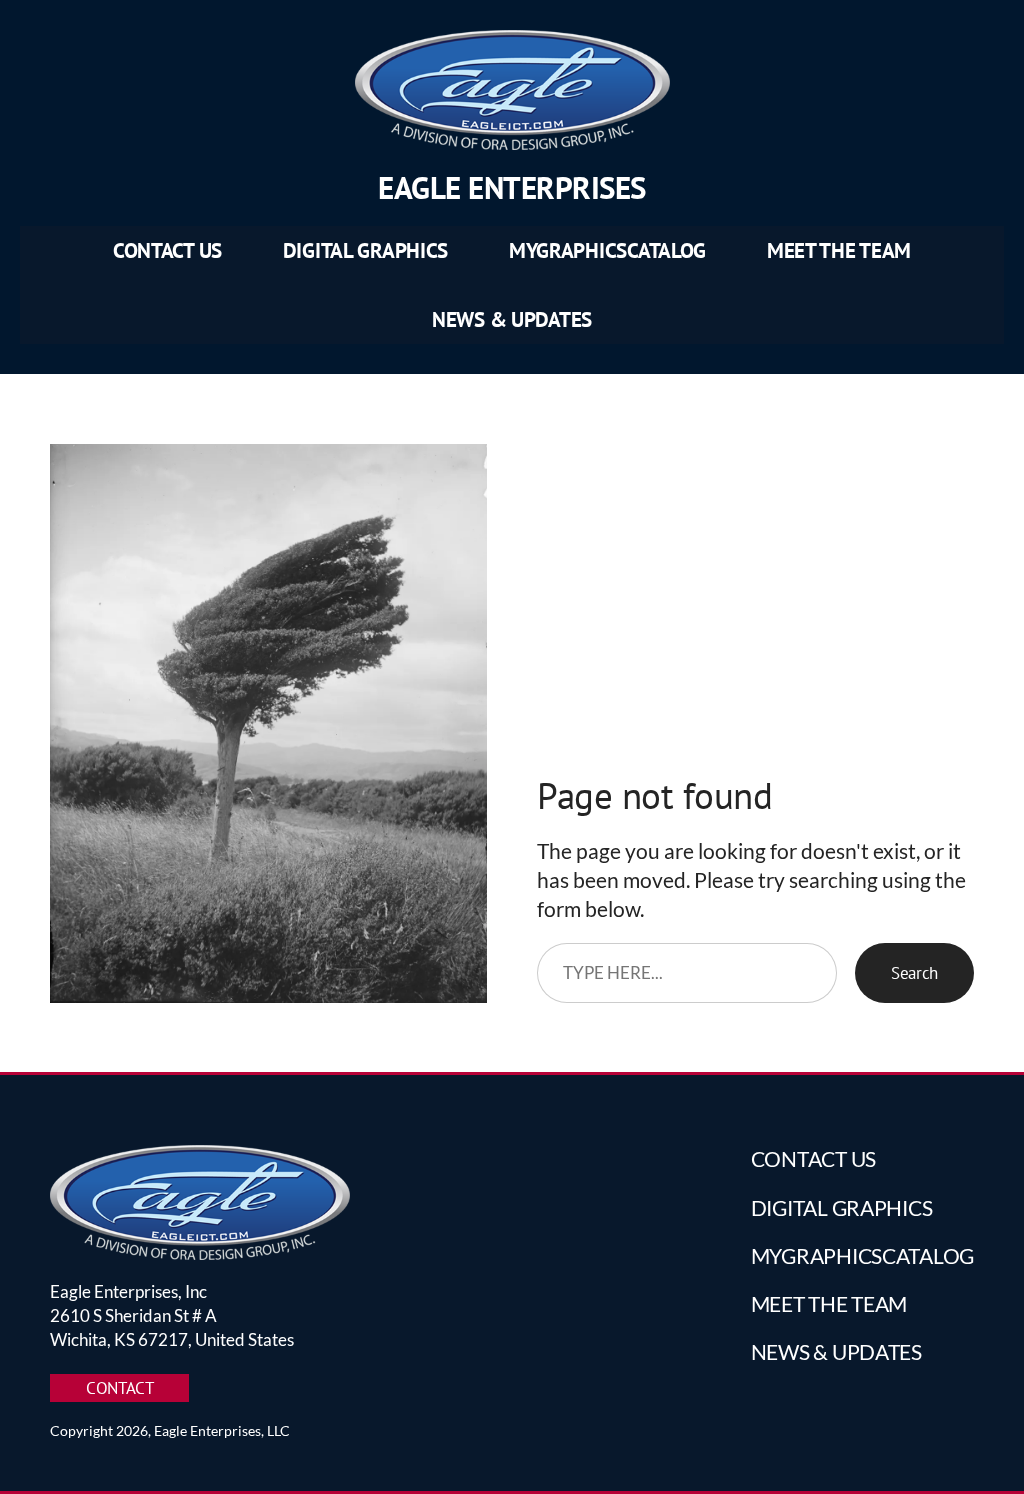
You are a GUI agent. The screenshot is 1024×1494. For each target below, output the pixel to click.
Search (914, 972)
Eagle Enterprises (512, 187)
